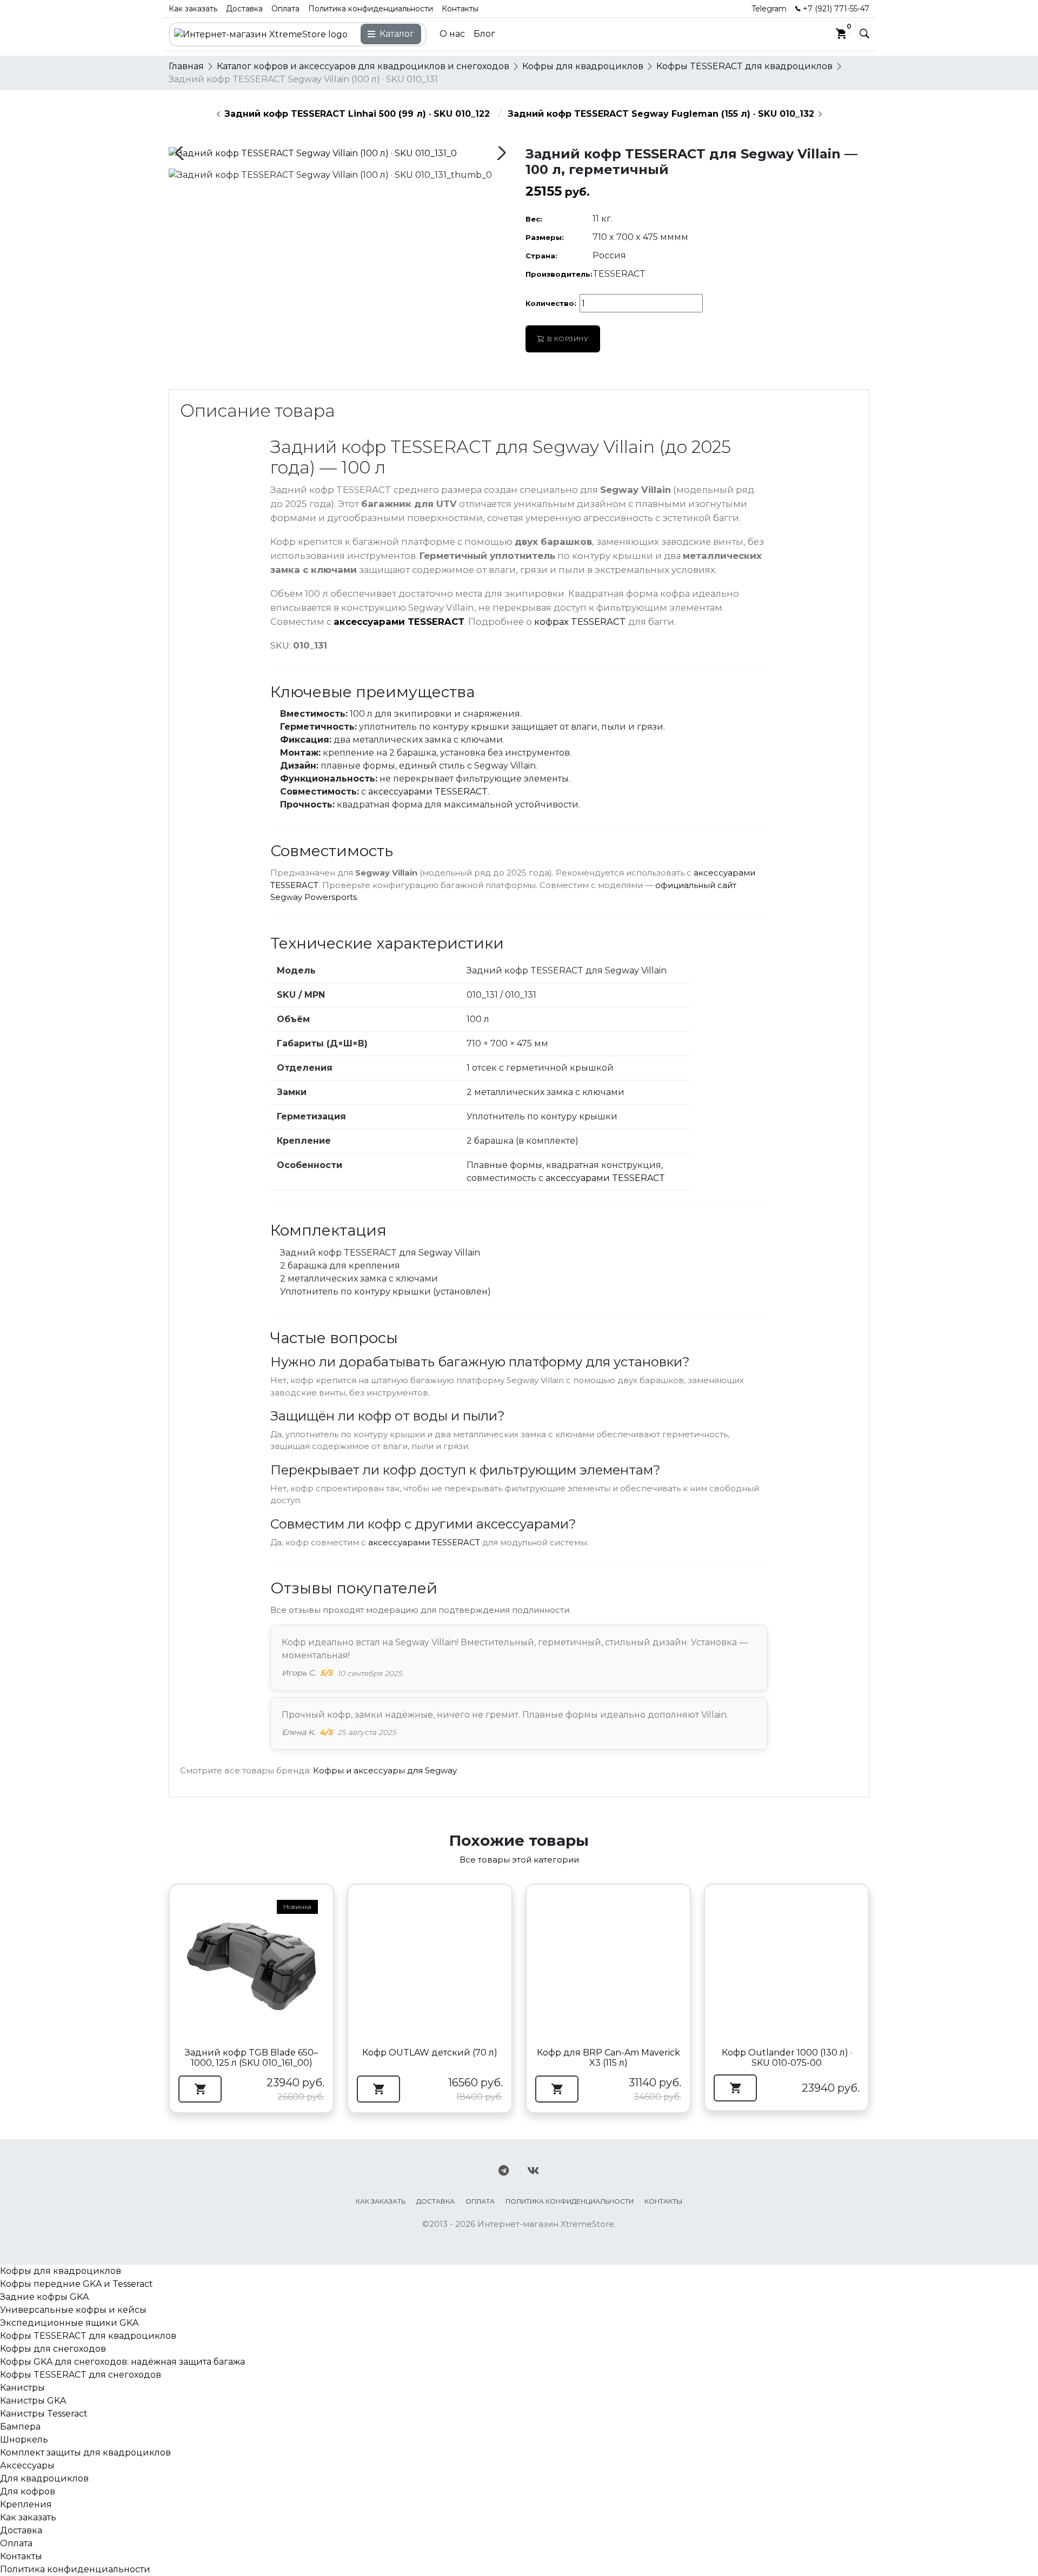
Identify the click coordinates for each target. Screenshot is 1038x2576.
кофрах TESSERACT (580, 622)
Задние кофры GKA (44, 2297)
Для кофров (28, 2491)
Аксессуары (27, 2465)
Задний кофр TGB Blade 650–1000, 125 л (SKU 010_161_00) (251, 2058)
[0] (841, 34)
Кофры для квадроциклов (61, 2271)
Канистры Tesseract (44, 2414)
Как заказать (193, 9)
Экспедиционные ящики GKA (69, 2323)
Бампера (20, 2427)
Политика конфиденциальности (371, 9)
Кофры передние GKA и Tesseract (76, 2284)
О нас (452, 34)
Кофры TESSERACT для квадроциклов (88, 2336)
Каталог (397, 34)
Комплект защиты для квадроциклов (85, 2452)
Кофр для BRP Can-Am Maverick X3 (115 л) (608, 2058)
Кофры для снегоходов (53, 2349)
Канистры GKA (33, 2401)
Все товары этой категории (519, 1860)
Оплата (285, 9)
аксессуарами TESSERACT (399, 622)
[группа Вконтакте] (533, 2171)
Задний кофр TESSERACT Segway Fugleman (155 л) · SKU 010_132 (661, 114)
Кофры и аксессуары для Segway (385, 1770)
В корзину (568, 339)
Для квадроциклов (44, 2478)
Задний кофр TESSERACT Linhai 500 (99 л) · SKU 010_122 (357, 114)
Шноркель (24, 2440)
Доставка (244, 9)
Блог (484, 34)
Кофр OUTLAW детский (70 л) (430, 2053)
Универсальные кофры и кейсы (73, 2310)
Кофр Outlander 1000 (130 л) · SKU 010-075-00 (787, 2058)
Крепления (26, 2504)
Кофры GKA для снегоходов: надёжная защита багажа (122, 2362)
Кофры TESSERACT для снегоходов (81, 2375)
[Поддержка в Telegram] (504, 2171)
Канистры (22, 2388)
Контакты (460, 9)
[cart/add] (200, 2089)
